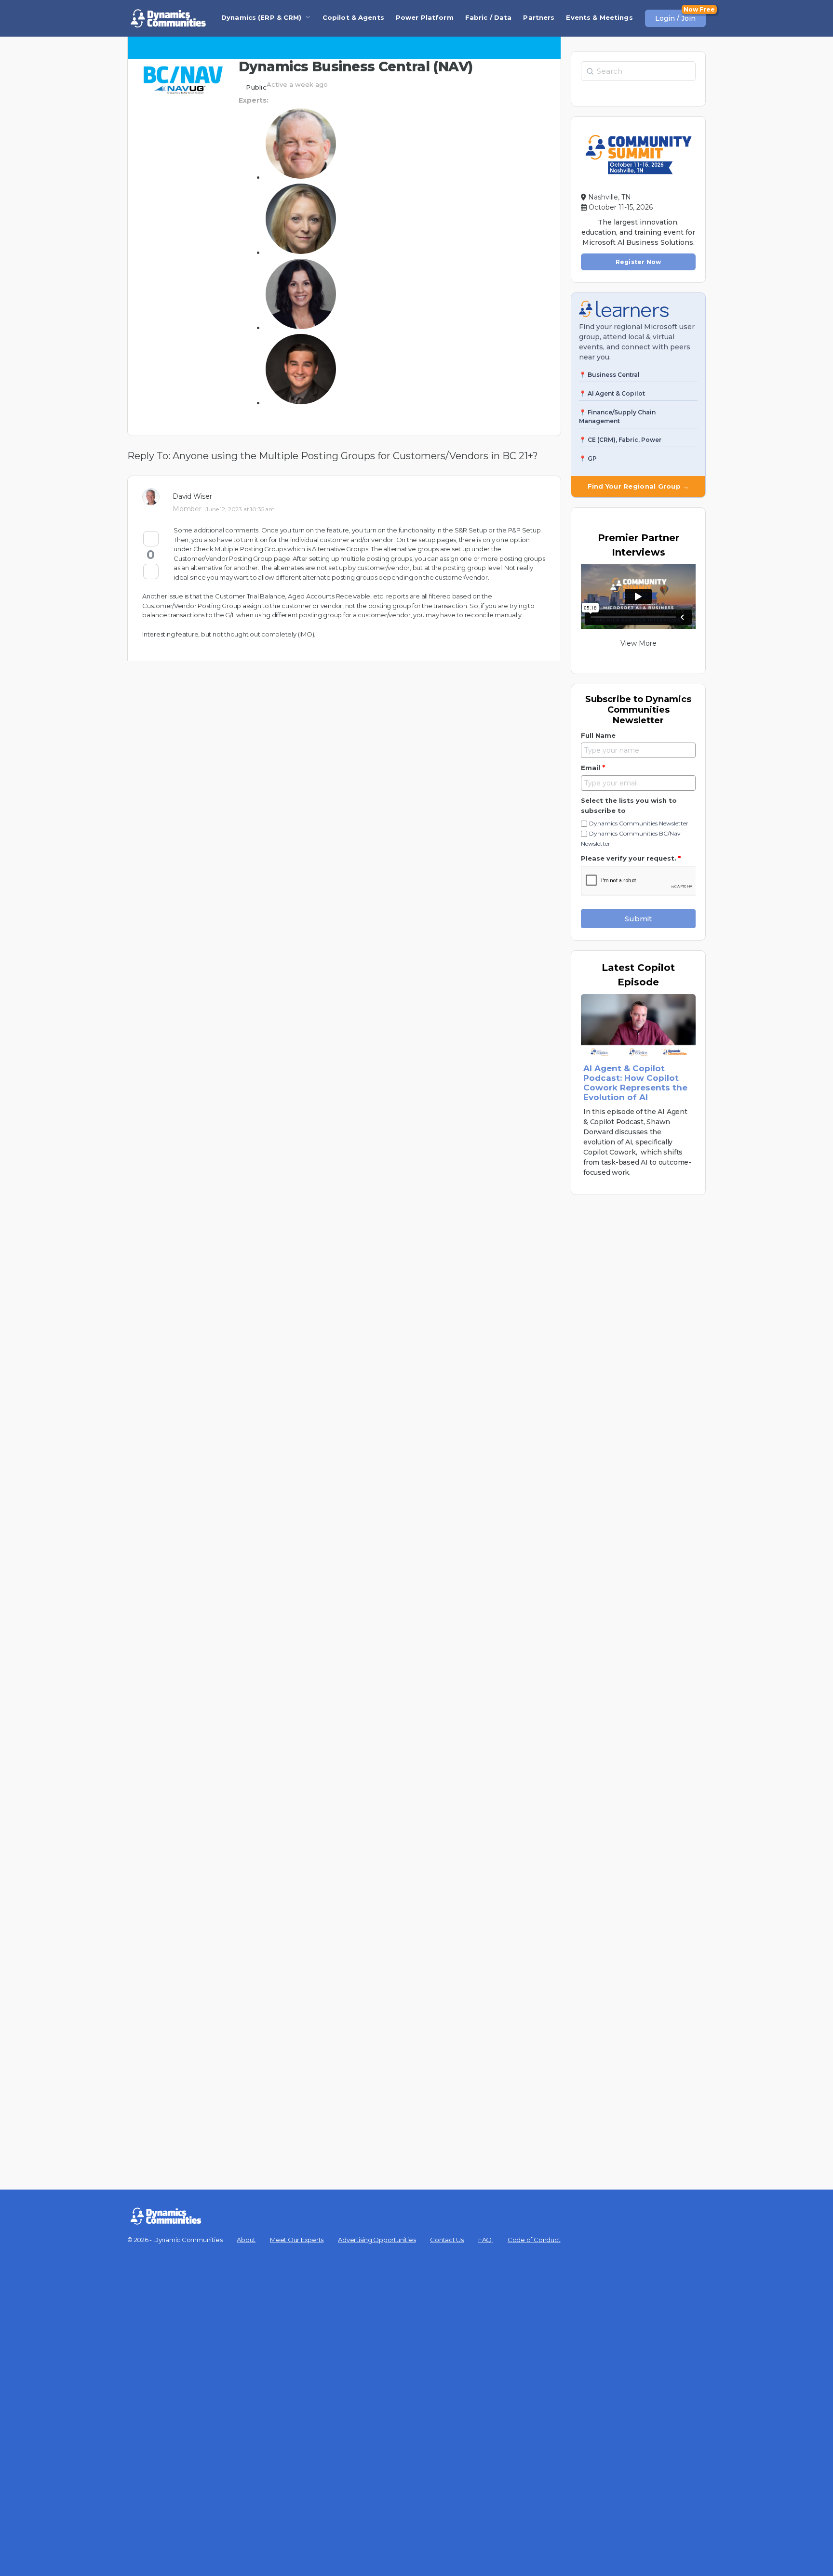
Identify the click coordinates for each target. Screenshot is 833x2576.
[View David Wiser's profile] (154, 497)
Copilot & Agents (353, 17)
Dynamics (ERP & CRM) (262, 17)
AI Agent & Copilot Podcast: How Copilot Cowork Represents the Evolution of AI (635, 1083)
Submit (638, 919)
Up (151, 539)
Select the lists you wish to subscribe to (629, 805)
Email (593, 768)
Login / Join (675, 18)
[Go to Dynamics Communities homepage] (168, 18)
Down (151, 571)
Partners (539, 17)
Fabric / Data (489, 17)
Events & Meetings (599, 17)
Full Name (598, 735)
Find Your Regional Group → (638, 486)
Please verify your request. (631, 858)
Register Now (638, 262)
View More (638, 643)
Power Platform (425, 17)
